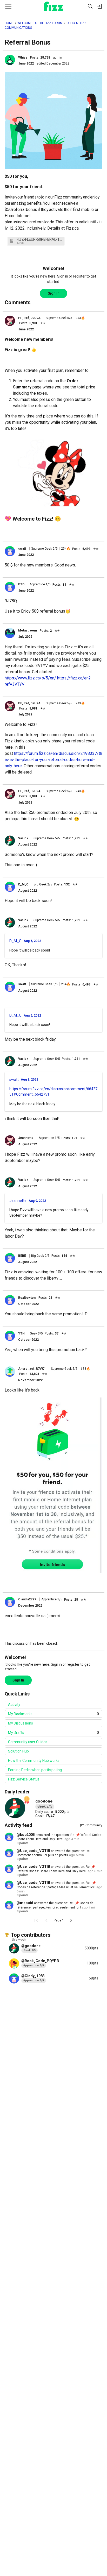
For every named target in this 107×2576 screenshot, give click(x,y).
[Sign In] (99, 6)
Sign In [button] (54, 293)
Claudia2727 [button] (27, 1599)
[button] (10, 60)
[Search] (90, 6)
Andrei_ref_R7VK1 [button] (32, 1369)
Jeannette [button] (26, 1138)
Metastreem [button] (28, 630)
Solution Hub (18, 1751)
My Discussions (21, 1723)
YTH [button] (21, 1333)
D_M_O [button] (23, 884)
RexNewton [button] (27, 1298)
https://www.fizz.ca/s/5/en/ (30, 678)
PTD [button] (21, 584)
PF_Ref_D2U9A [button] (29, 318)
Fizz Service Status (24, 1779)
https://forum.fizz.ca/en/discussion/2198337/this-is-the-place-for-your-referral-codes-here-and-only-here (53, 760)
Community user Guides (28, 1742)
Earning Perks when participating (35, 1770)
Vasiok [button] (23, 838)
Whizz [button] (23, 58)
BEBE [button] (22, 1256)
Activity (14, 1705)
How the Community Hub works (34, 1761)
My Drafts (53, 1733)
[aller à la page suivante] (71, 1920)
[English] (54, 6)
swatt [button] (22, 549)
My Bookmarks (53, 1714)
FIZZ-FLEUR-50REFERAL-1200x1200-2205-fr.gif (40, 240)
